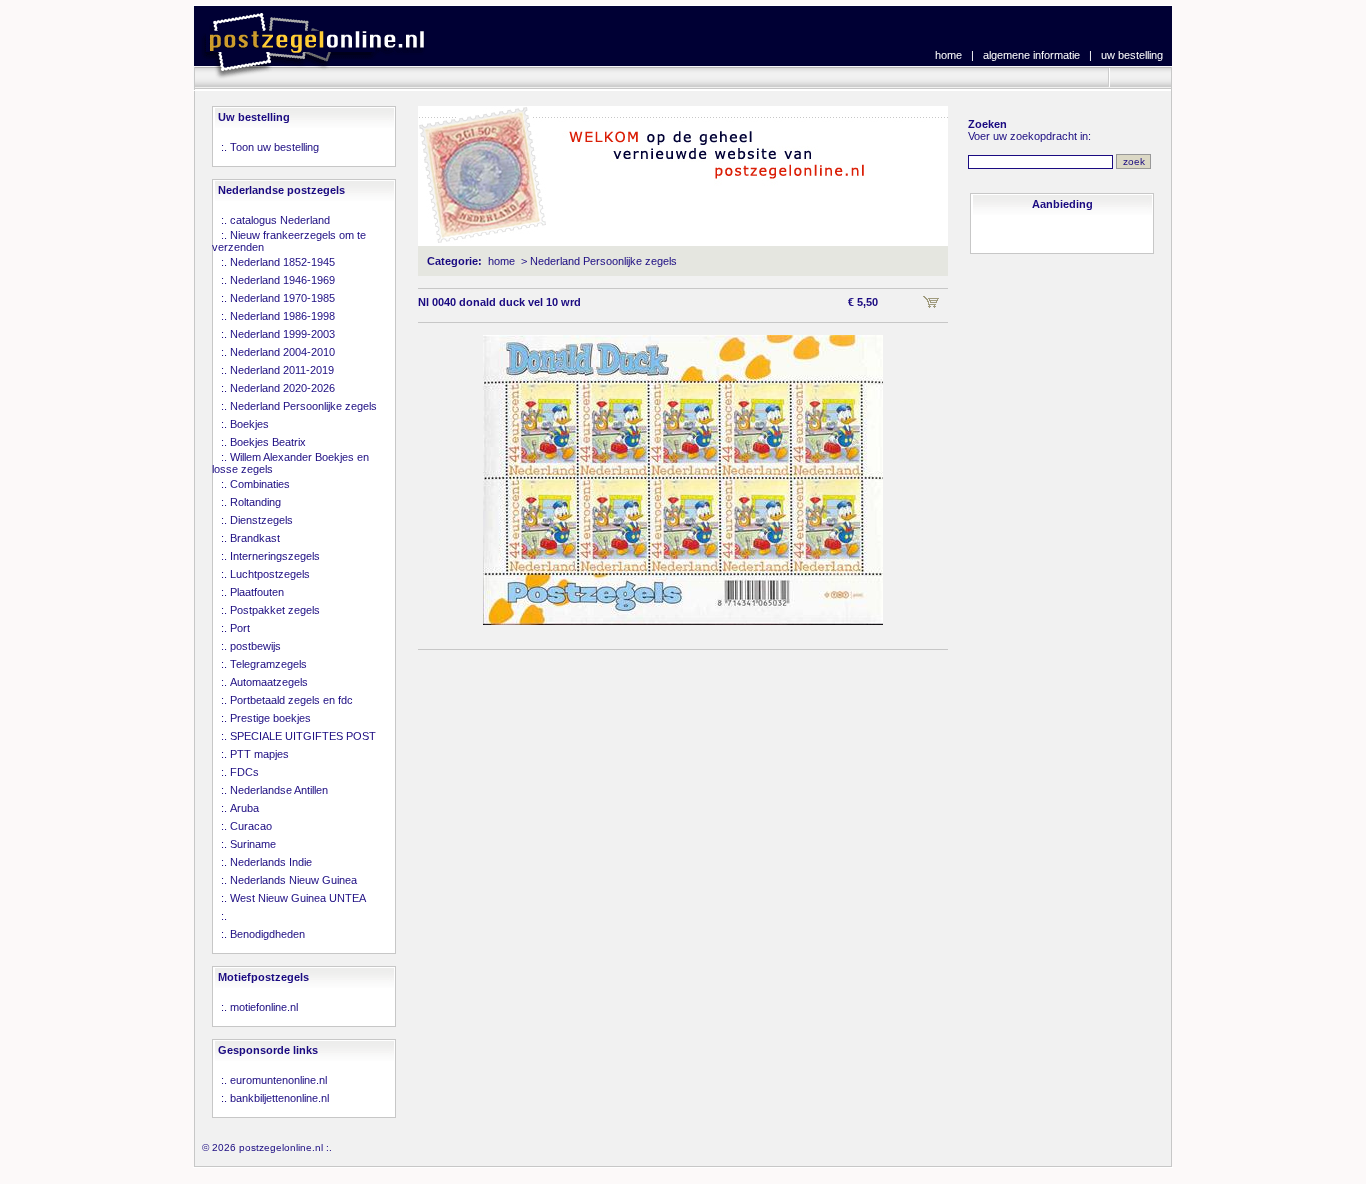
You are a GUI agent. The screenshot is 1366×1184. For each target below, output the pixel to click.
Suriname (253, 844)
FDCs (244, 772)
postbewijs (255, 646)
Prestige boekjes (270, 718)
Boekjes (249, 424)
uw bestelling (1132, 55)
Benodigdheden (267, 934)
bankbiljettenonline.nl (279, 1098)
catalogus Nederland (280, 220)
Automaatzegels (269, 682)
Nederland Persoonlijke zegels (303, 406)
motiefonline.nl (264, 1007)
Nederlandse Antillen (279, 790)
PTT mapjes (259, 754)
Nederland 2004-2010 (282, 352)
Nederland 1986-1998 (282, 316)
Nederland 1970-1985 (282, 298)
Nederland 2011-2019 (282, 370)
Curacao (251, 826)
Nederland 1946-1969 (282, 280)
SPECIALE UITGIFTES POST (303, 736)
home (948, 55)
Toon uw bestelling (274, 147)
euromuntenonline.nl (278, 1080)
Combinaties (260, 484)
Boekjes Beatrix (268, 442)
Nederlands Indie (271, 862)
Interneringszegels (275, 556)
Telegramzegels (268, 664)
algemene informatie (1031, 55)
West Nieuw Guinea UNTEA (298, 898)
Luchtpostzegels (270, 574)
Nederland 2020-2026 (282, 388)
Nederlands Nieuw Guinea (293, 880)
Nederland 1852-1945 (282, 262)
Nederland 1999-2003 (282, 334)
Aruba (244, 808)
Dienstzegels (261, 520)
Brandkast (255, 538)
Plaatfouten (257, 592)
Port (240, 628)
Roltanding (255, 502)
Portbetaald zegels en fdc (291, 700)
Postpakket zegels (275, 610)
